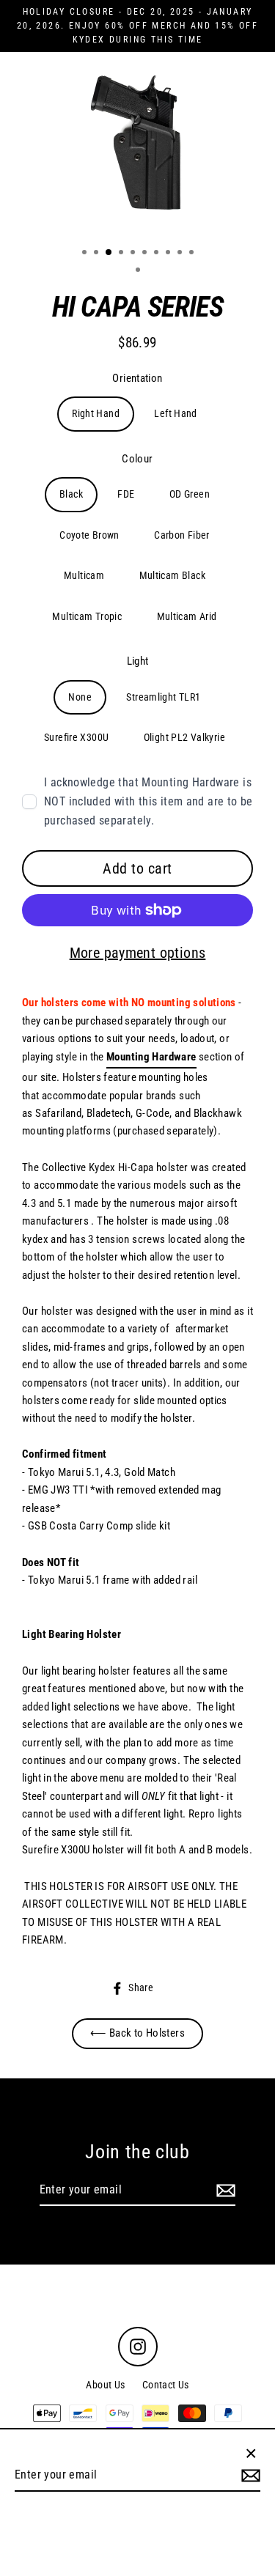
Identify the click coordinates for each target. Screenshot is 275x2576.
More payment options (138, 953)
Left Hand (175, 413)
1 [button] (86, 254)
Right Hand (96, 413)
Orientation (137, 378)
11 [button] (139, 271)
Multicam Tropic (87, 616)
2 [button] (98, 254)
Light (138, 661)
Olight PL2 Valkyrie (184, 737)
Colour (137, 459)
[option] (137, 144)
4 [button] (122, 254)
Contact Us (166, 2385)
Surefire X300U (76, 737)
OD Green (190, 494)
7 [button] (158, 254)
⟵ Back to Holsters (137, 2033)
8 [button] (169, 254)
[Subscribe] (224, 2191)
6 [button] (146, 254)
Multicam (84, 575)
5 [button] (134, 254)
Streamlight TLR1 (163, 697)
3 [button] (109, 253)
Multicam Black (172, 575)
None (80, 697)
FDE (126, 494)
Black (71, 494)
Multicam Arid (187, 616)
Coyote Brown (89, 535)
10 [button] (193, 254)
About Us (105, 2385)
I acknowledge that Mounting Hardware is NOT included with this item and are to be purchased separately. (148, 801)
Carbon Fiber (182, 535)
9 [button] (181, 254)
